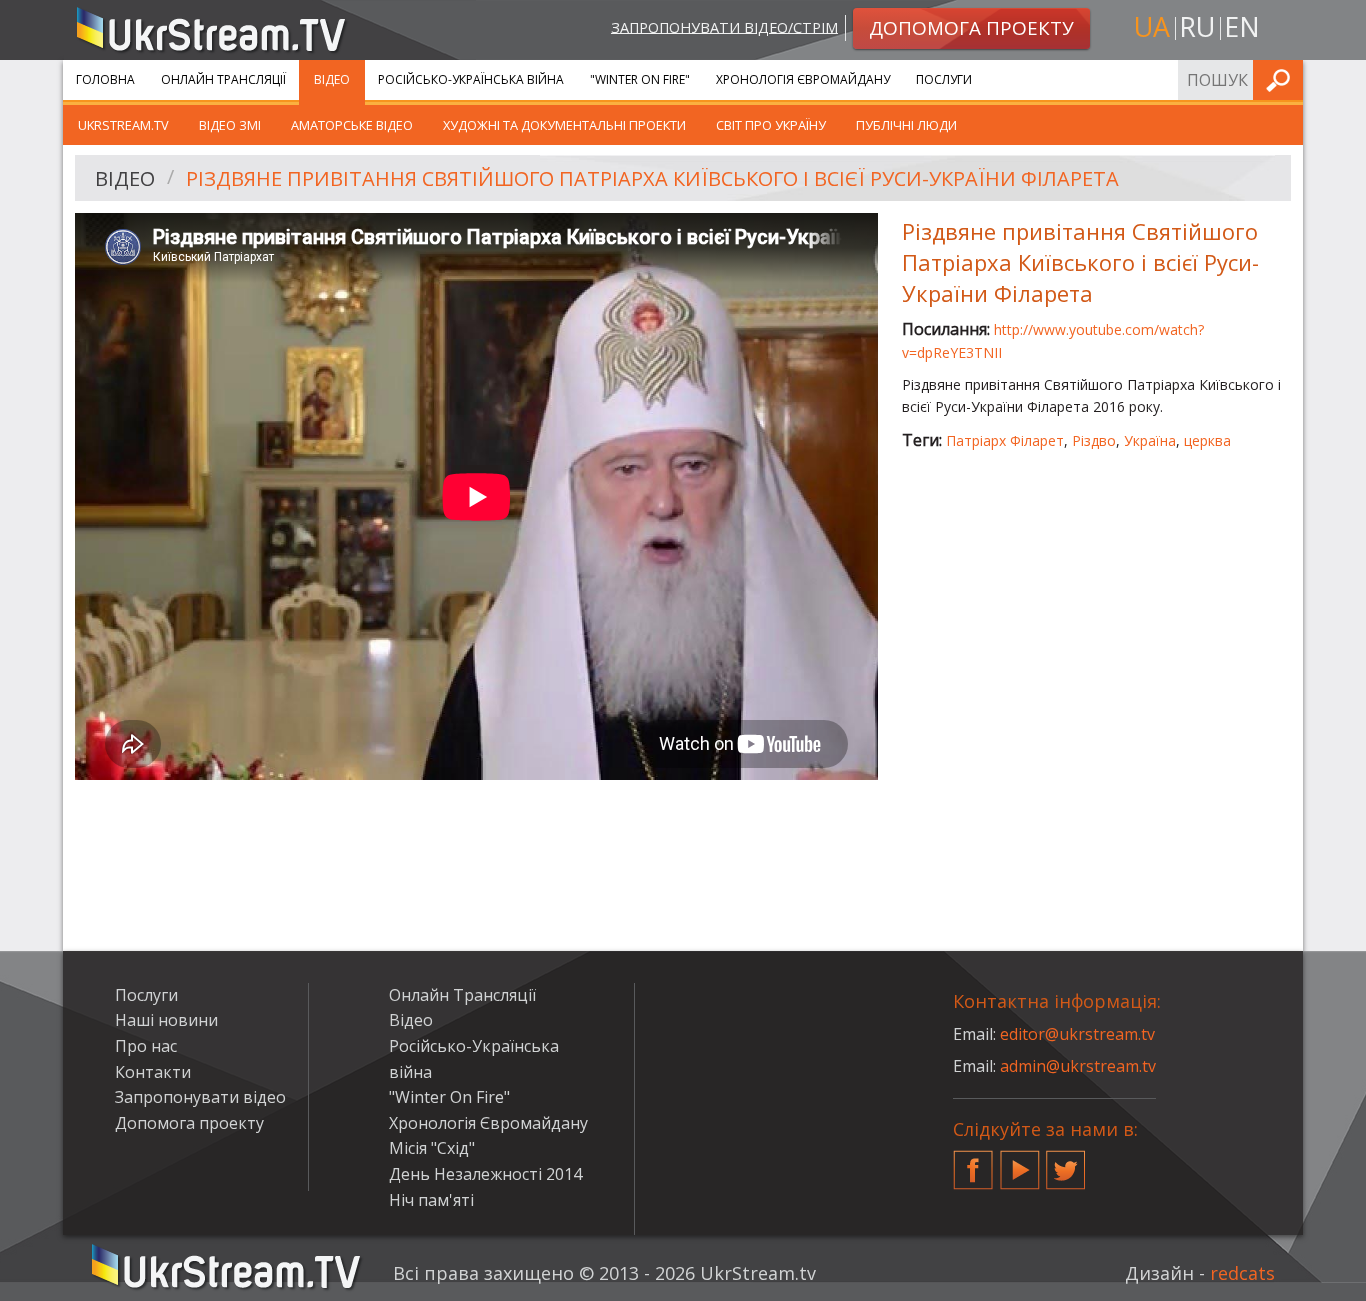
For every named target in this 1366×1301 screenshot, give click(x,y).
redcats (1242, 1273)
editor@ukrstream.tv (1077, 1034)
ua (1152, 26)
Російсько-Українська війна (471, 79)
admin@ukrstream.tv (1078, 1066)
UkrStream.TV (123, 125)
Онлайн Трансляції (223, 79)
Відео (332, 79)
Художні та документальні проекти (564, 125)
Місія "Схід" (432, 1148)
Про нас (146, 1046)
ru (1197, 26)
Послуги (944, 79)
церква (1207, 440)
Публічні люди (906, 125)
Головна (105, 79)
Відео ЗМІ (230, 125)
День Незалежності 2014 (485, 1174)
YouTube (1020, 1162)
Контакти (153, 1072)
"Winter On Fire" (640, 79)
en (1242, 26)
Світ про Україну (771, 125)
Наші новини (166, 1020)
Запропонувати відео (200, 1097)
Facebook (973, 1162)
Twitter (1066, 1162)
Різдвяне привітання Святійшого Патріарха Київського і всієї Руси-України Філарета (652, 178)
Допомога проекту (189, 1123)
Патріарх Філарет (1005, 440)
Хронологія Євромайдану (803, 79)
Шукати (1282, 79)
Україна (1150, 440)
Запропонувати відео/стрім (724, 26)
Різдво (1094, 440)
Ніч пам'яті (431, 1200)
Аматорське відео (352, 125)
